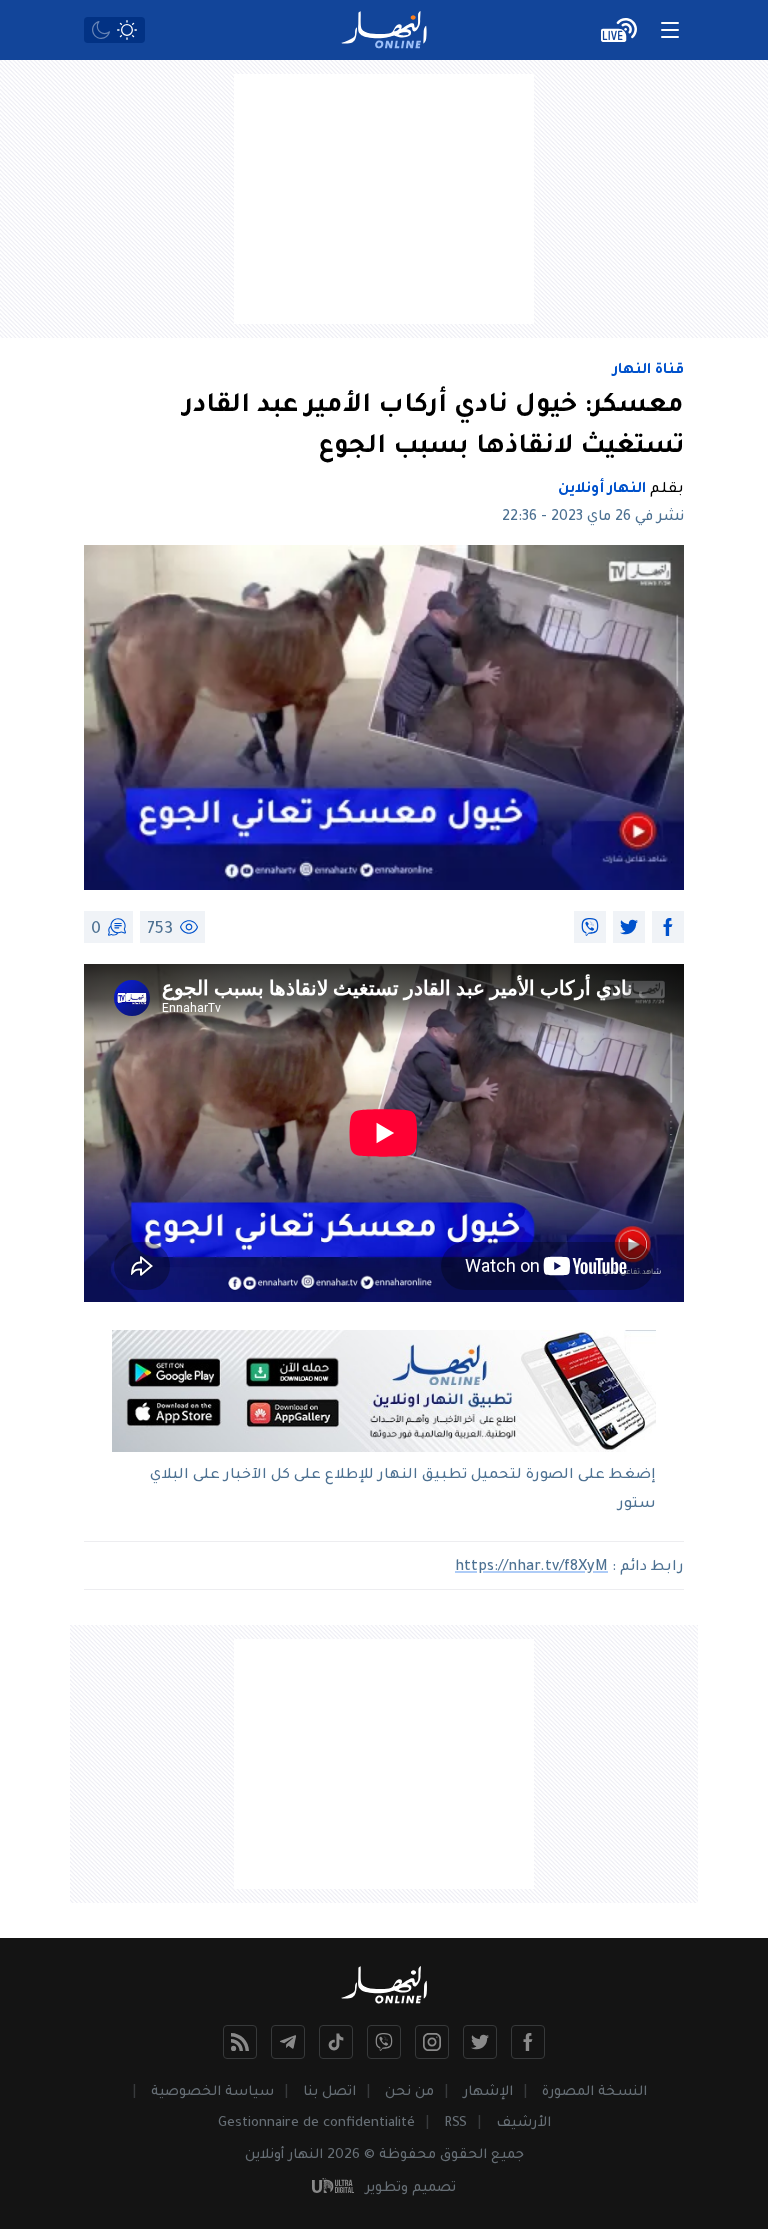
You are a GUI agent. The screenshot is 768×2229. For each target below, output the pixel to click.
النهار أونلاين (602, 490)
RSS (455, 2123)
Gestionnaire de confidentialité (316, 2123)
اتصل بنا (329, 2092)
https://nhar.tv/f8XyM (531, 1568)
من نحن (409, 2092)
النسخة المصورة (594, 2092)
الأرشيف (523, 2123)
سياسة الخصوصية (212, 2092)
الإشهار (488, 2092)
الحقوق (463, 2155)
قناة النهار (648, 371)
